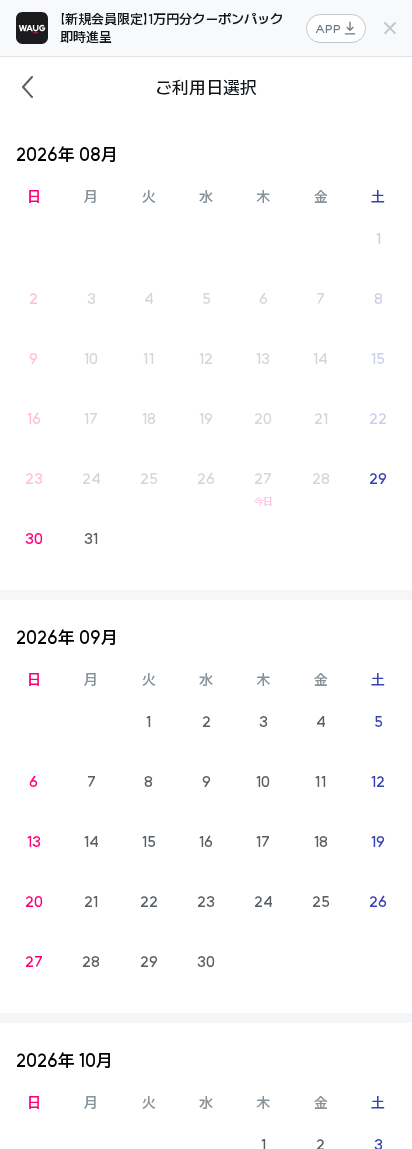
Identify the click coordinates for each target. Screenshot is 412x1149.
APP (328, 28)
